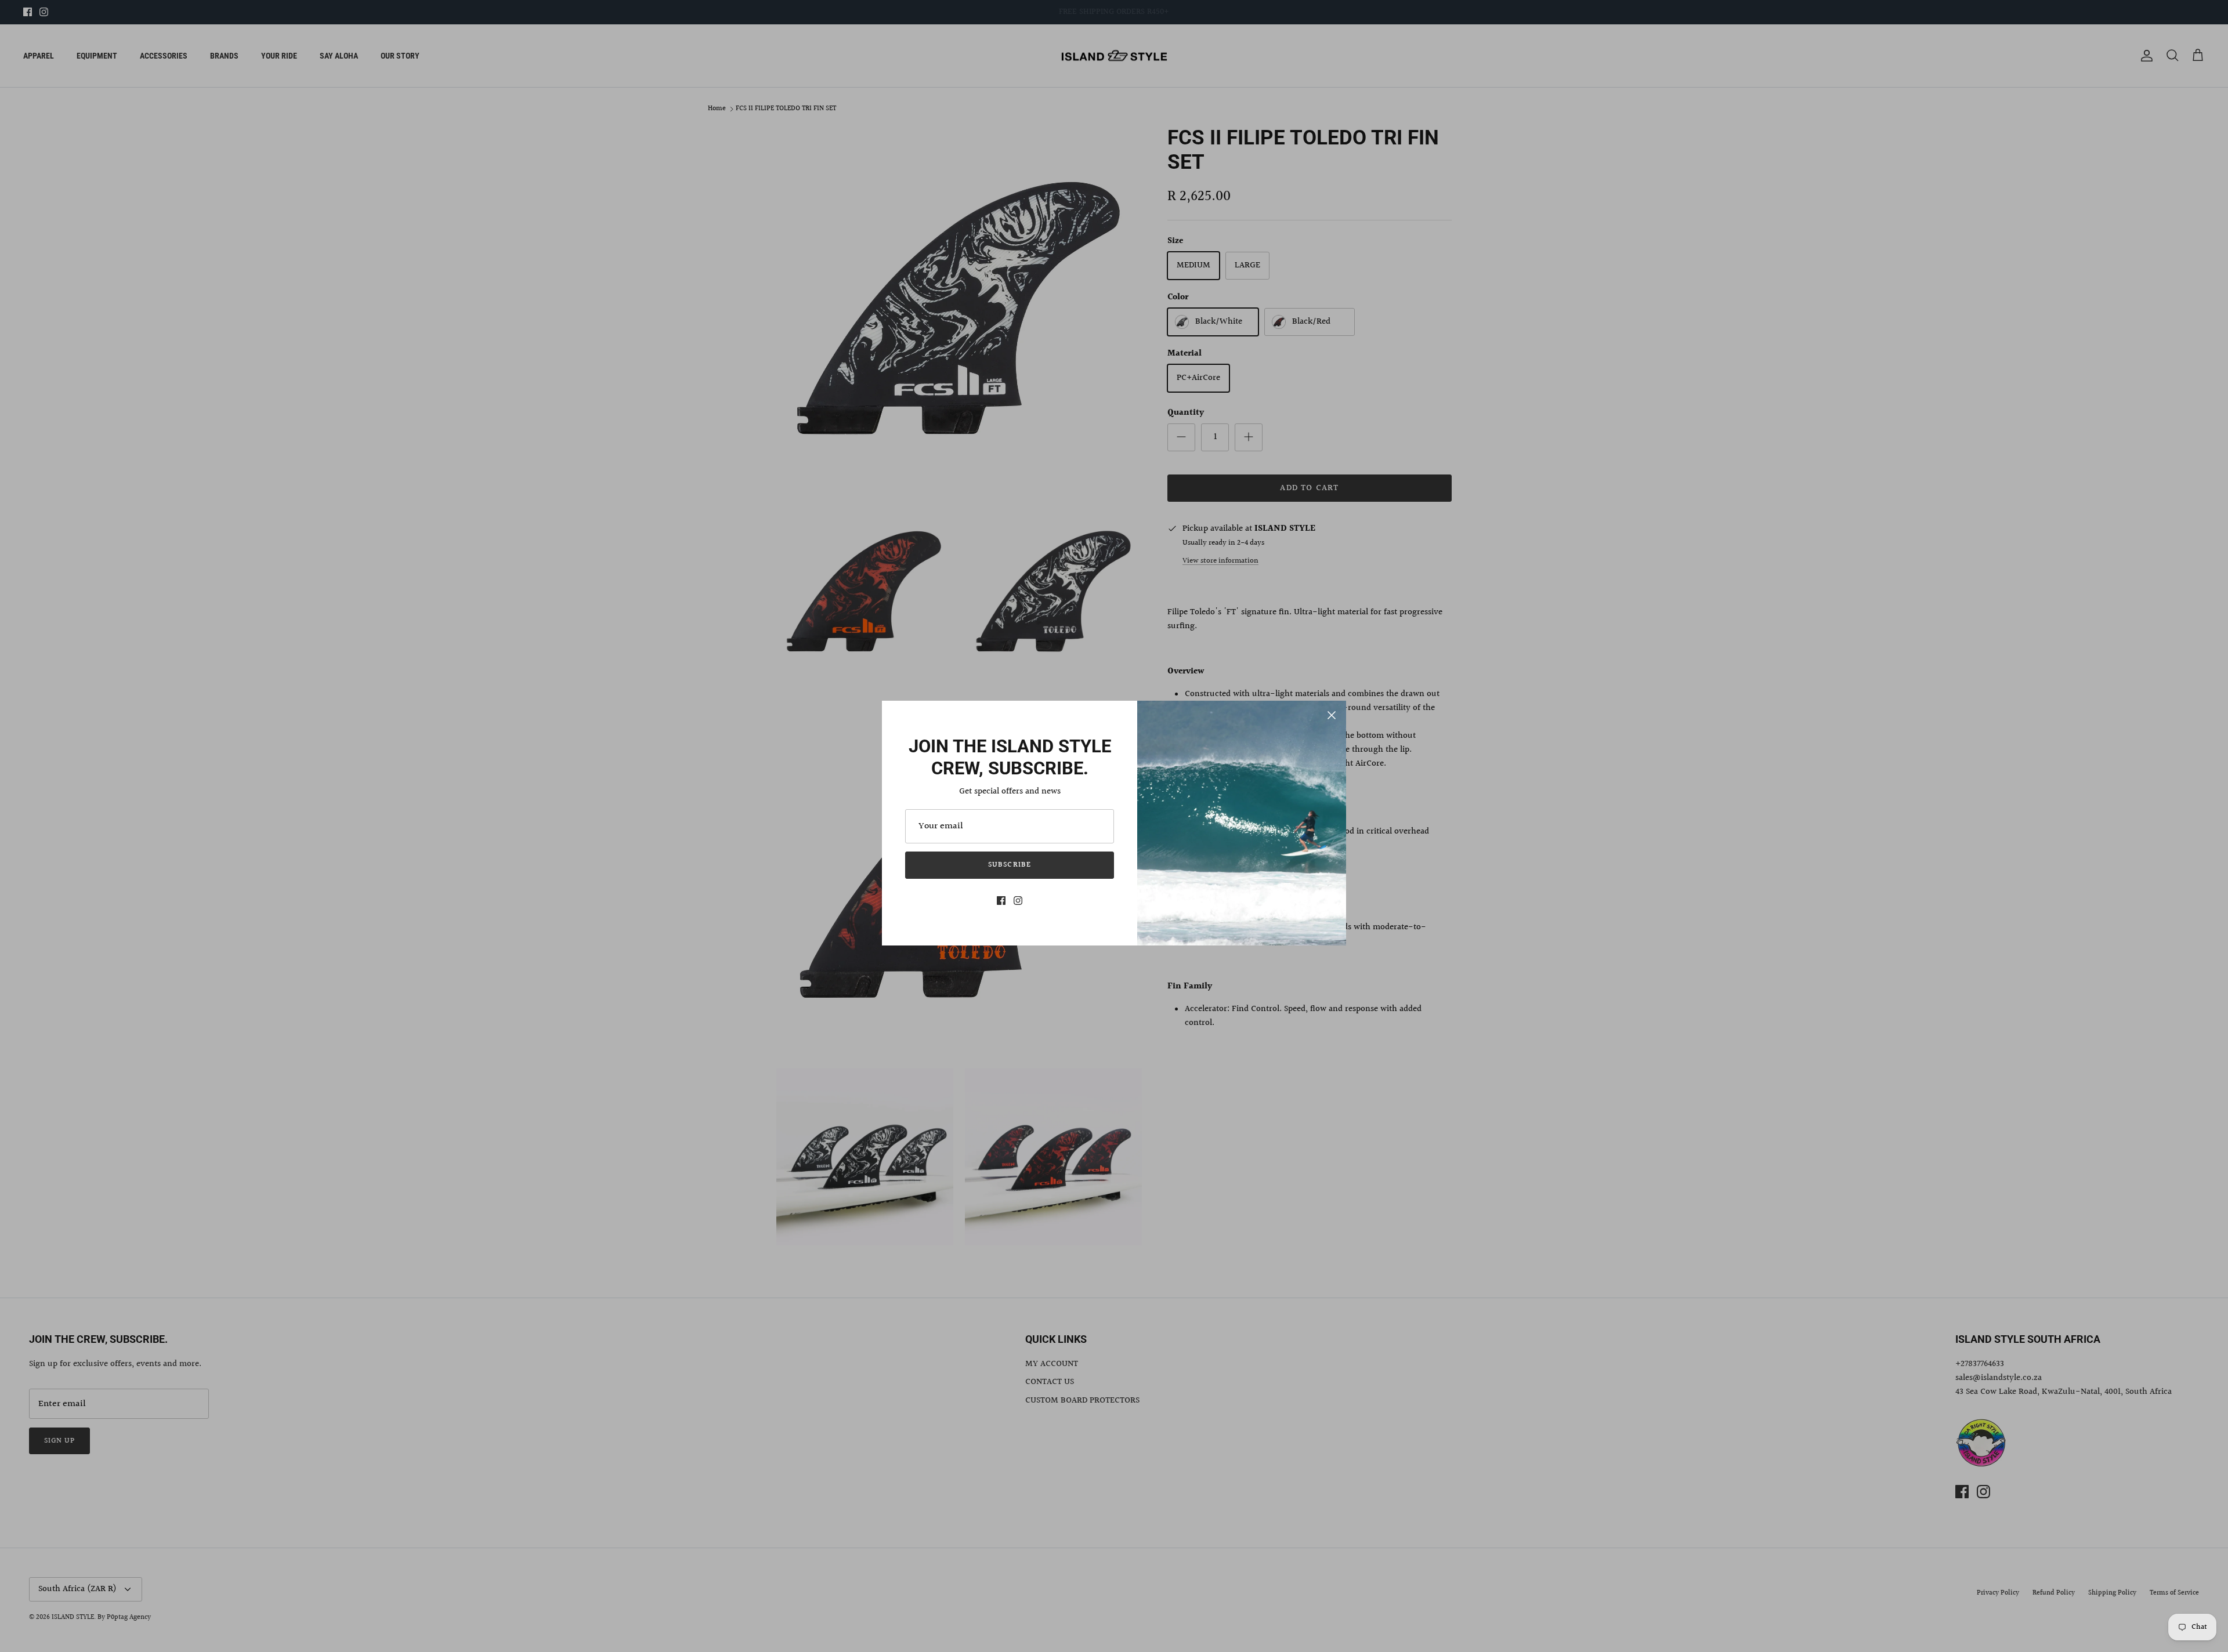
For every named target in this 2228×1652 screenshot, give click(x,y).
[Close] (1332, 715)
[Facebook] (1001, 901)
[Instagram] (1018, 901)
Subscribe (1009, 865)
